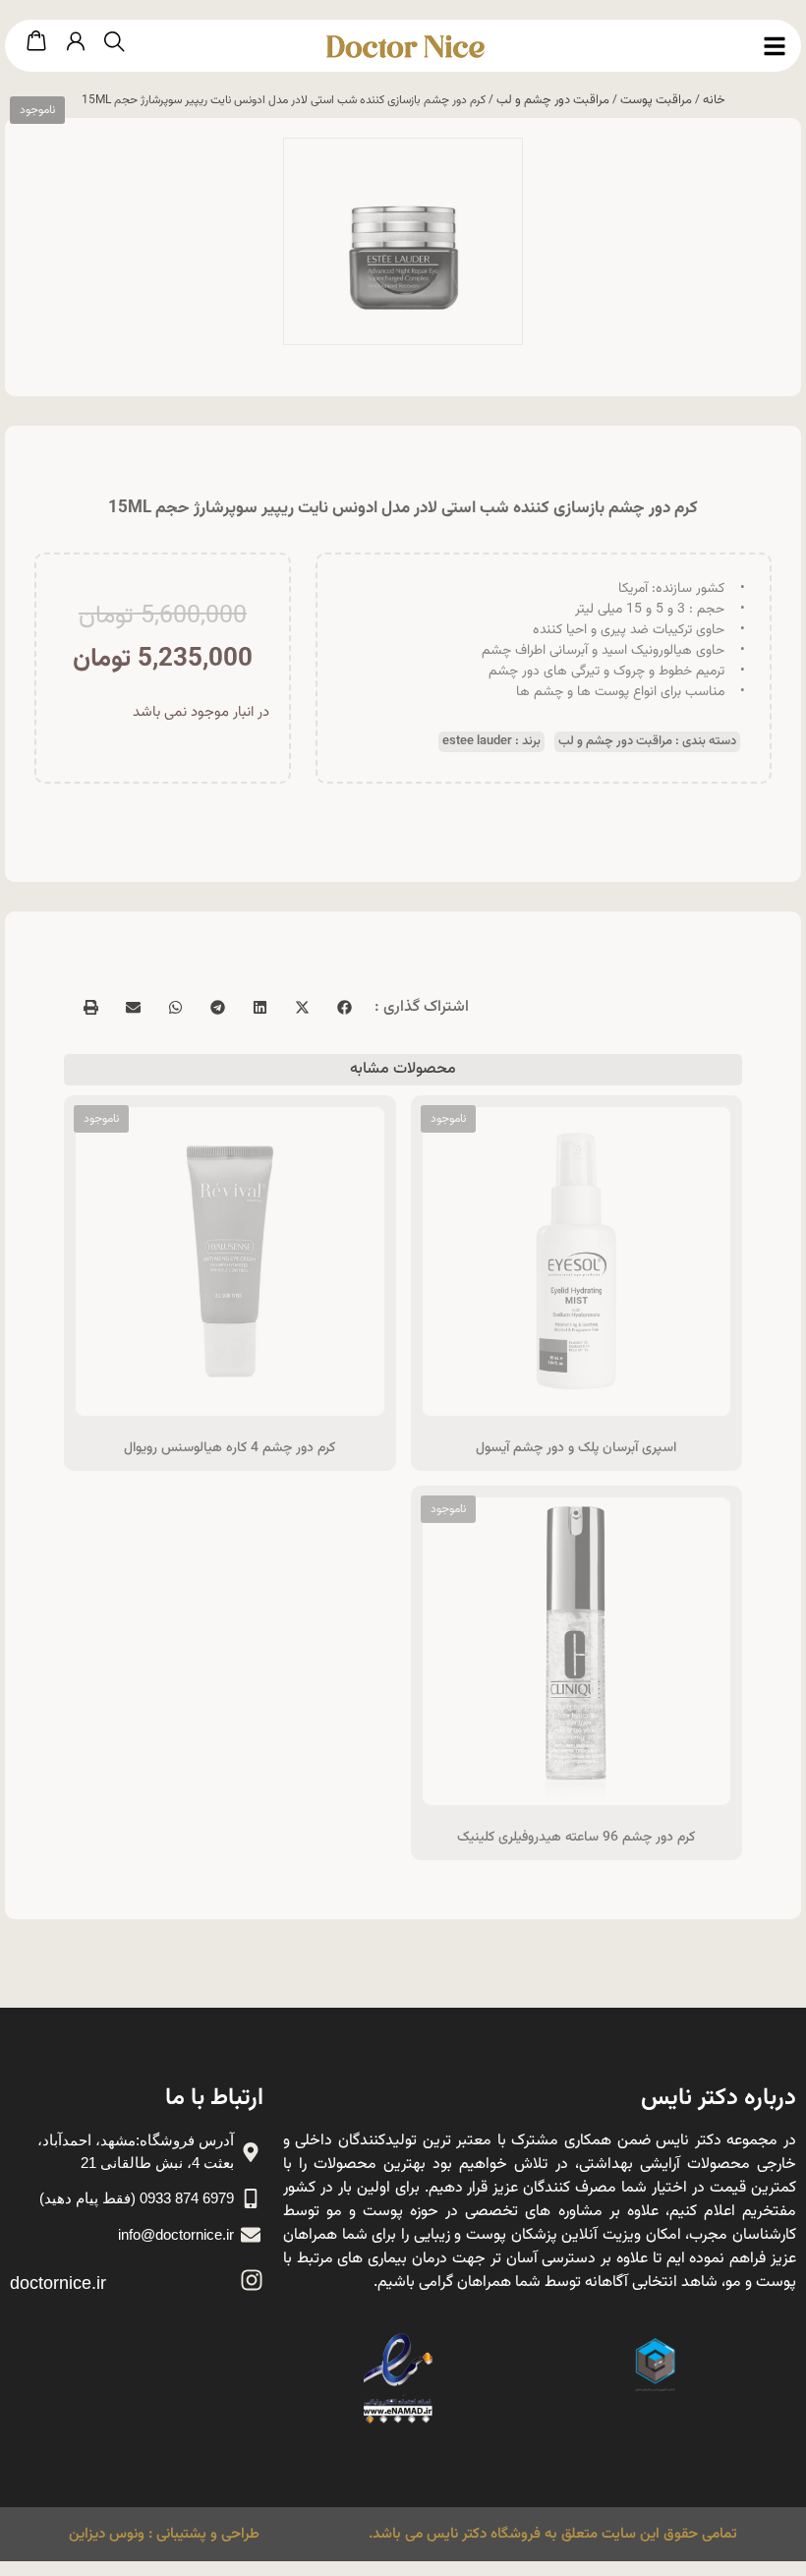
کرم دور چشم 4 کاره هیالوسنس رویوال (230, 1448)
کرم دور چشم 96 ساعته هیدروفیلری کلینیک (576, 1838)
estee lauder (477, 741)
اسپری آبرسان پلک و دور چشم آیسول (576, 1448)
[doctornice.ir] (252, 2280)
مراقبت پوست (656, 100)
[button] (344, 1007)
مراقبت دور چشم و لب (553, 100)
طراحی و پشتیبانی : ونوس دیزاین (164, 2534)
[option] (403, 241)
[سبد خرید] (37, 42)
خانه (714, 100)
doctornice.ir (58, 2283)
